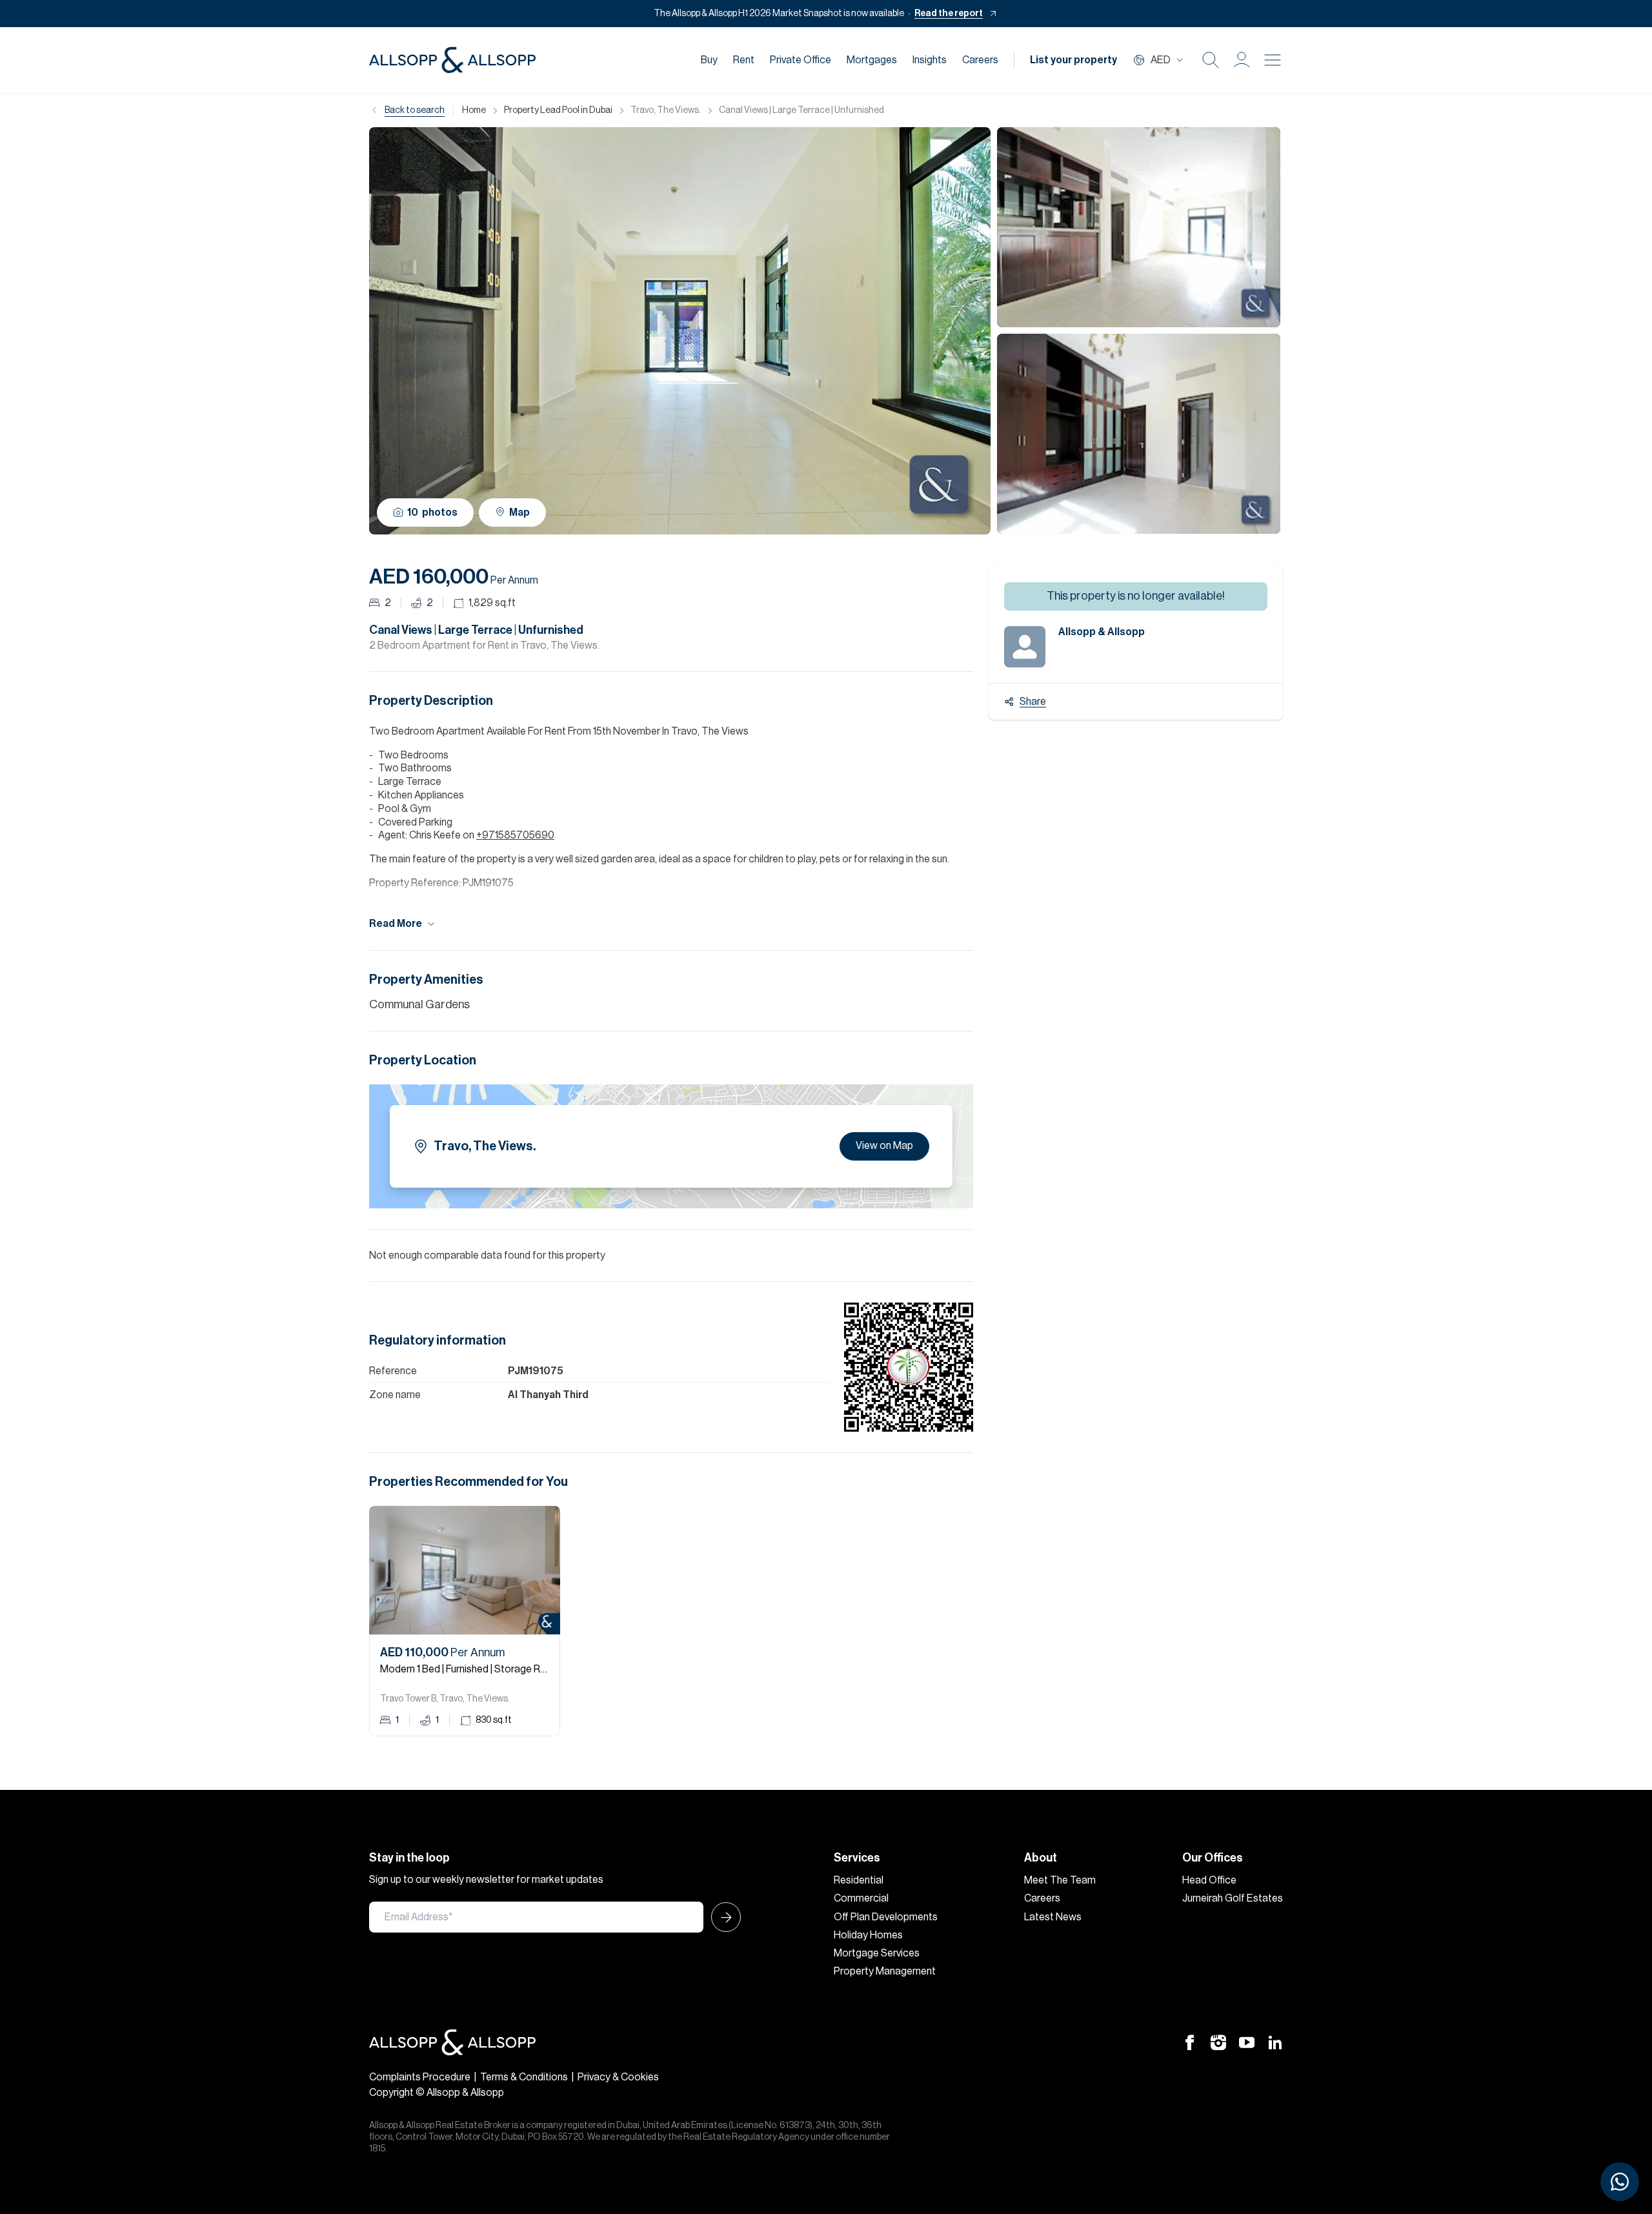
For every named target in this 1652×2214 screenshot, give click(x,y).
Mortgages (872, 60)
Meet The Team (1060, 1880)
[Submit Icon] (722, 1917)
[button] (1242, 60)
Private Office (801, 60)
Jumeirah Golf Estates (1233, 1898)
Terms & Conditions (524, 2077)
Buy (709, 60)
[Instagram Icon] (1218, 2042)
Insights (930, 60)
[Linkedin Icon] (1275, 2042)
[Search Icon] (1211, 60)
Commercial (861, 1898)
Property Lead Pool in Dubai (558, 110)
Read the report (949, 14)
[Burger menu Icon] (1273, 60)
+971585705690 (515, 835)
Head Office (1209, 1880)
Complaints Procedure (420, 2077)
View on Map (884, 1146)
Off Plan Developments (886, 1917)
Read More (396, 924)
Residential (859, 1880)
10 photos (432, 513)
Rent (744, 60)
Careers (980, 60)
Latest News (1053, 1917)
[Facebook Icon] (1190, 2042)
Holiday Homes (868, 1935)
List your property (1073, 60)
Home (474, 110)
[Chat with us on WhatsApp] (1620, 2182)
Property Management (885, 1971)
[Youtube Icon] (1247, 2042)
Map (519, 513)
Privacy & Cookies (618, 2077)
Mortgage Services (877, 1953)
